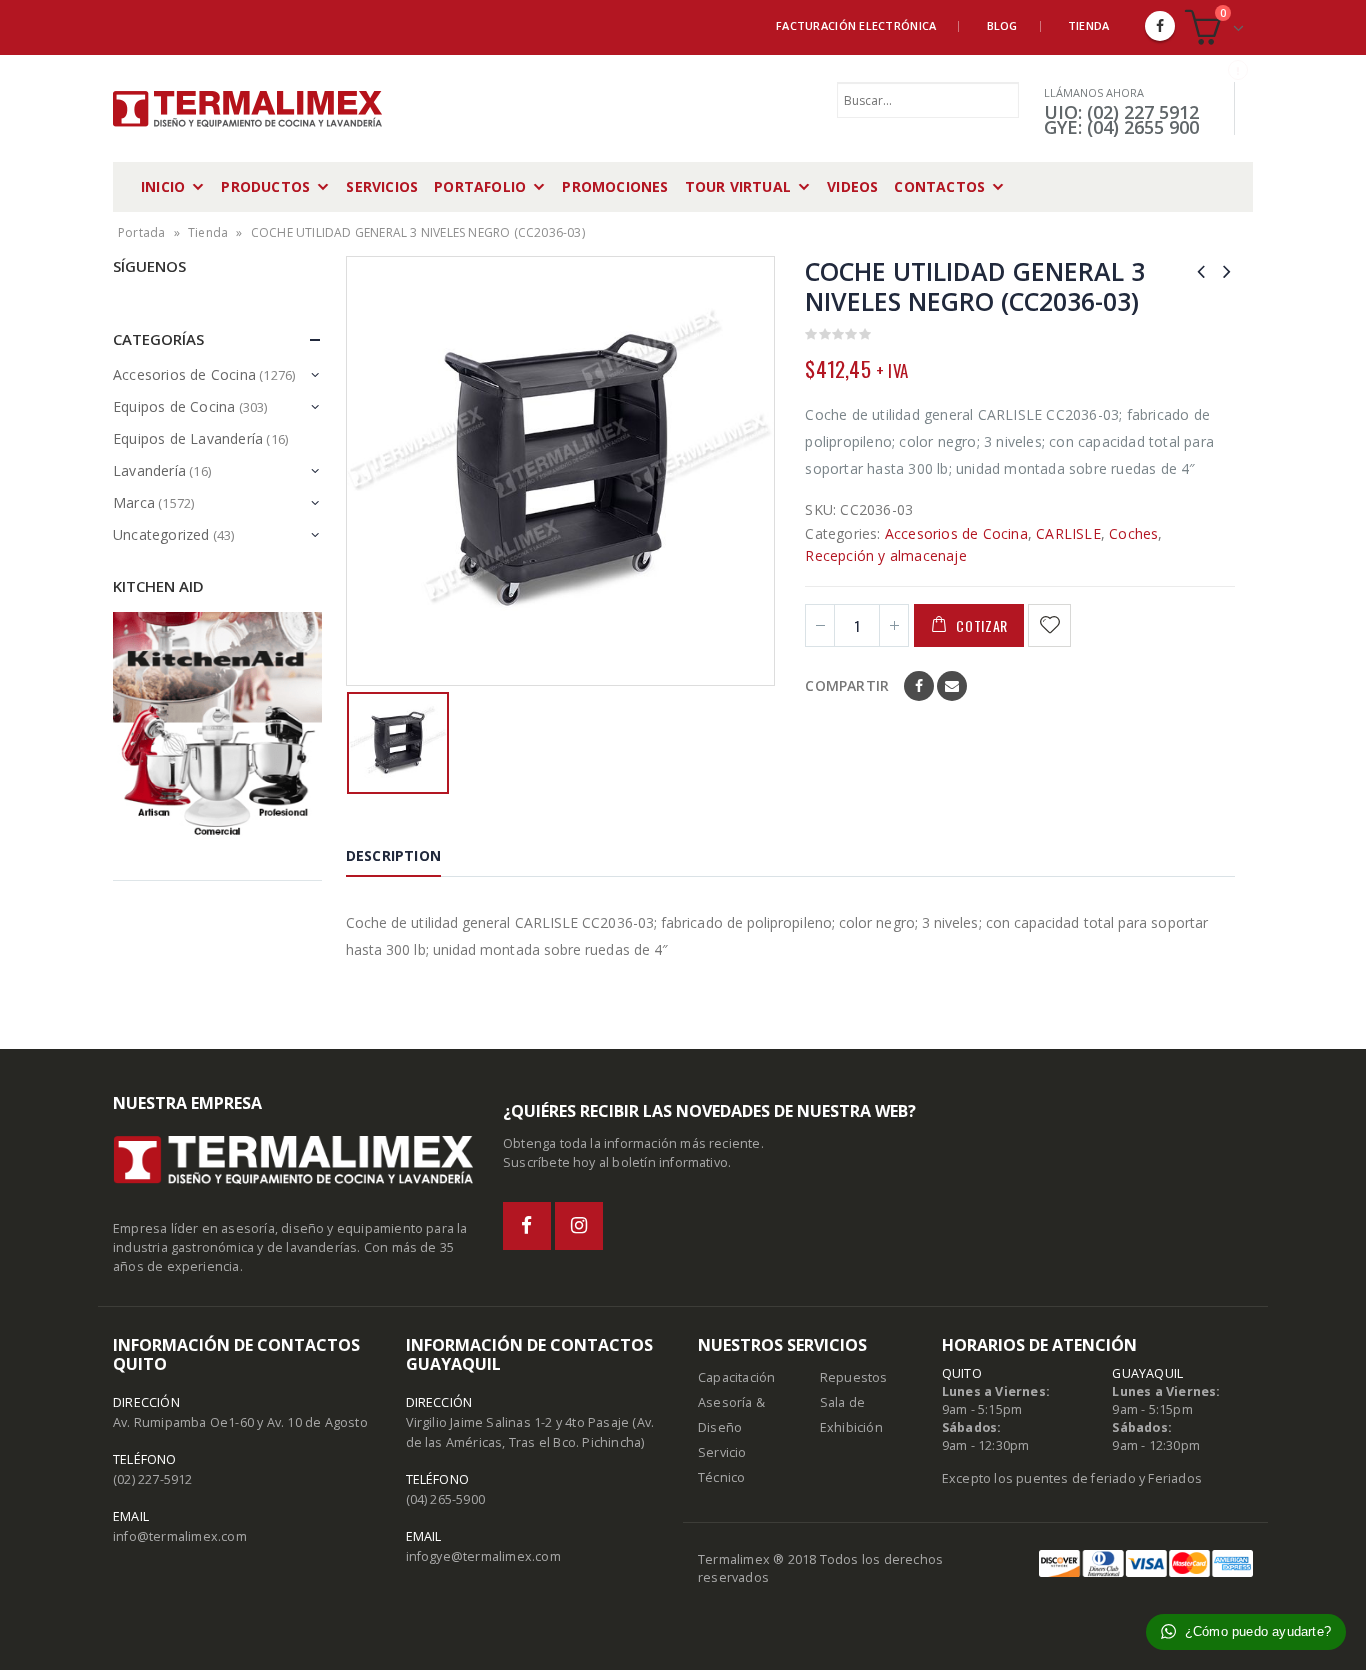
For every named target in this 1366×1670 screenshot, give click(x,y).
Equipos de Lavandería (188, 438)
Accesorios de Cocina (956, 533)
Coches (1133, 533)
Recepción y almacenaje (885, 555)
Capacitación (736, 1377)
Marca (134, 502)
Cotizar (982, 625)
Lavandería (149, 470)
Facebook (919, 686)
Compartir (847, 685)
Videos (852, 186)
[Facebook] (1160, 26)
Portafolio (480, 186)
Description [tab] (393, 855)
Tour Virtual (738, 186)
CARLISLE (1068, 533)
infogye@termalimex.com (483, 1556)
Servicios (382, 186)
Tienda (1089, 25)
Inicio (163, 186)
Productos (265, 186)
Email (952, 686)
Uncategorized (161, 534)
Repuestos (854, 1377)
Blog (1002, 25)
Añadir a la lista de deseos (1052, 625)
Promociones (615, 186)
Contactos (939, 186)
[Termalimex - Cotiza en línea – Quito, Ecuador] (248, 109)
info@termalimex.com (180, 1536)
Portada (141, 232)
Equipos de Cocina (174, 406)
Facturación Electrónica (856, 25)
